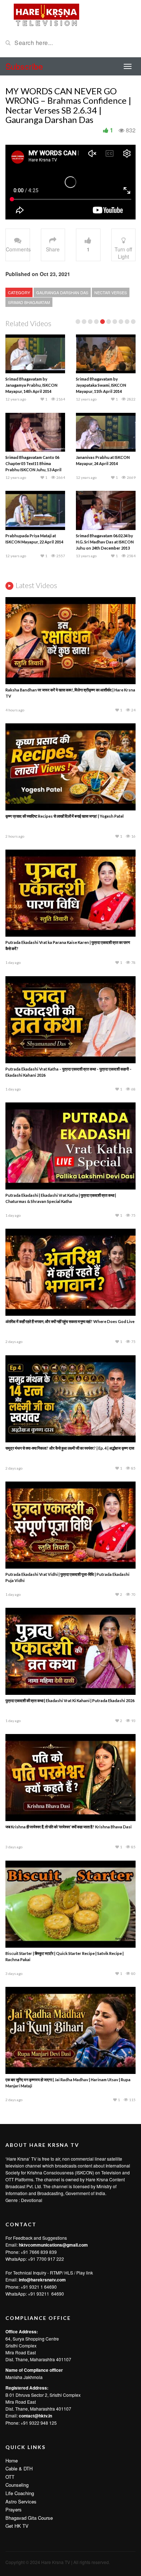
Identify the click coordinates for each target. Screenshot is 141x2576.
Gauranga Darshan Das (62, 292)
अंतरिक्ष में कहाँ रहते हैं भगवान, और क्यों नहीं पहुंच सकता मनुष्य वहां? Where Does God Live (70, 1321)
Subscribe (24, 66)
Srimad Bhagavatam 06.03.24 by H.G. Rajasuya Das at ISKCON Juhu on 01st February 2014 (104, 385)
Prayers (14, 2509)
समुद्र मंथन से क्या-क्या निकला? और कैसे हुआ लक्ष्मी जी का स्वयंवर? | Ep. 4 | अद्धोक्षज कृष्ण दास (70, 1448)
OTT (10, 2477)
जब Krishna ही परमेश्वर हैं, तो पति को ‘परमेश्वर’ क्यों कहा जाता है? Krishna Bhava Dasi (69, 1827)
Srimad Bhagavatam (29, 302)
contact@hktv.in (35, 2416)
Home (12, 2460)
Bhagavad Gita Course (29, 2518)
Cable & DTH (19, 2468)
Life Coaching (20, 2493)
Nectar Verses (111, 292)
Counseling (17, 2485)
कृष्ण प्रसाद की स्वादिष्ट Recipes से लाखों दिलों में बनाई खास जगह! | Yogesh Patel (65, 816)
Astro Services (21, 2501)
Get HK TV (17, 2526)
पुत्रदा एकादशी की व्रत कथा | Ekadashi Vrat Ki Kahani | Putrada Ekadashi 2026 (70, 1700)
